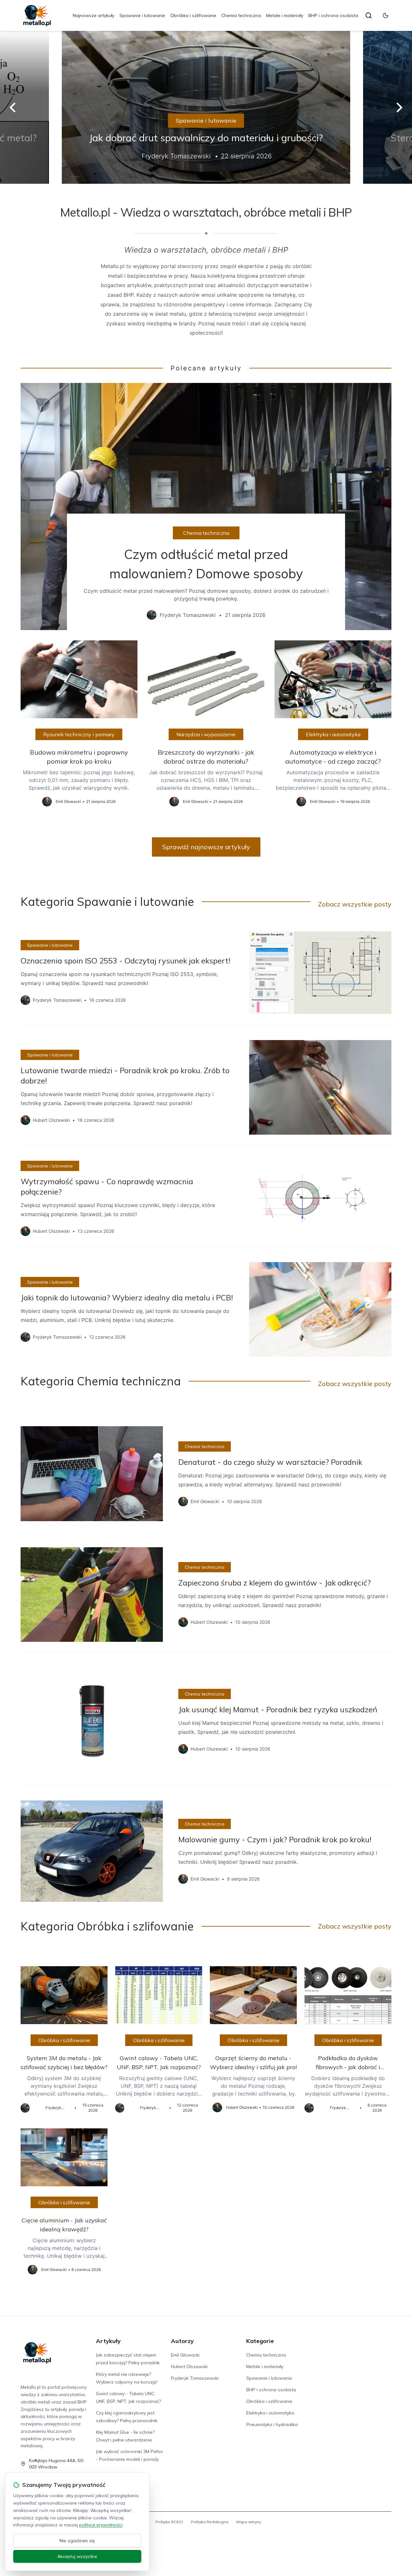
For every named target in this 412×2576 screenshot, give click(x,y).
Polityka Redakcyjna (210, 2522)
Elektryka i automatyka (333, 734)
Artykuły (108, 2341)
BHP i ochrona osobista (333, 15)
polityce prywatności (101, 2525)
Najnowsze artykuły (94, 15)
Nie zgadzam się (77, 2541)
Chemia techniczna (241, 15)
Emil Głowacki (185, 2355)
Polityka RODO (169, 2522)
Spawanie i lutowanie (142, 15)
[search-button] (369, 15)
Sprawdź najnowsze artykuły (206, 847)
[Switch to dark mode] (386, 15)
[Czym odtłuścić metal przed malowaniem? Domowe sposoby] (206, 507)
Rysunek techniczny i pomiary (79, 734)
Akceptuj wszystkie (77, 2556)
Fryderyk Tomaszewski (195, 2378)
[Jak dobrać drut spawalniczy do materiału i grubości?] (206, 107)
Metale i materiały (285, 15)
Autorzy (182, 2341)
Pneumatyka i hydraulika (272, 2424)
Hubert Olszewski (189, 2367)
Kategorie (260, 2341)
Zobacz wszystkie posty (355, 904)
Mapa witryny (249, 2522)
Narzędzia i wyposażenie (206, 734)
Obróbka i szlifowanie (193, 15)
